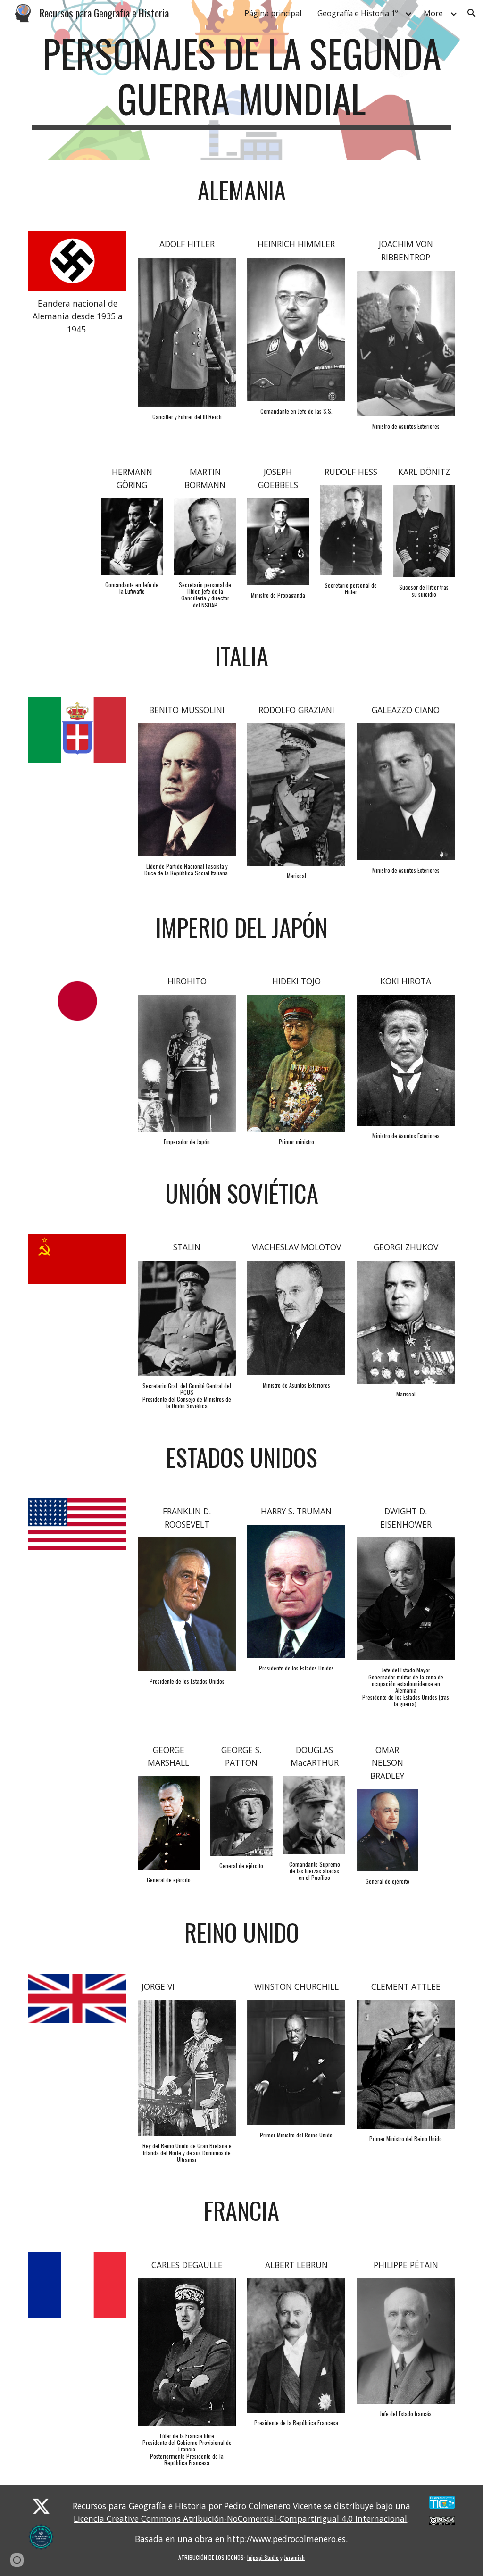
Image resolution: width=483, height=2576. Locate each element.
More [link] (433, 13)
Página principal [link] (273, 13)
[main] (242, 80)
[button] (472, 13)
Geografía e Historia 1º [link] (358, 13)
